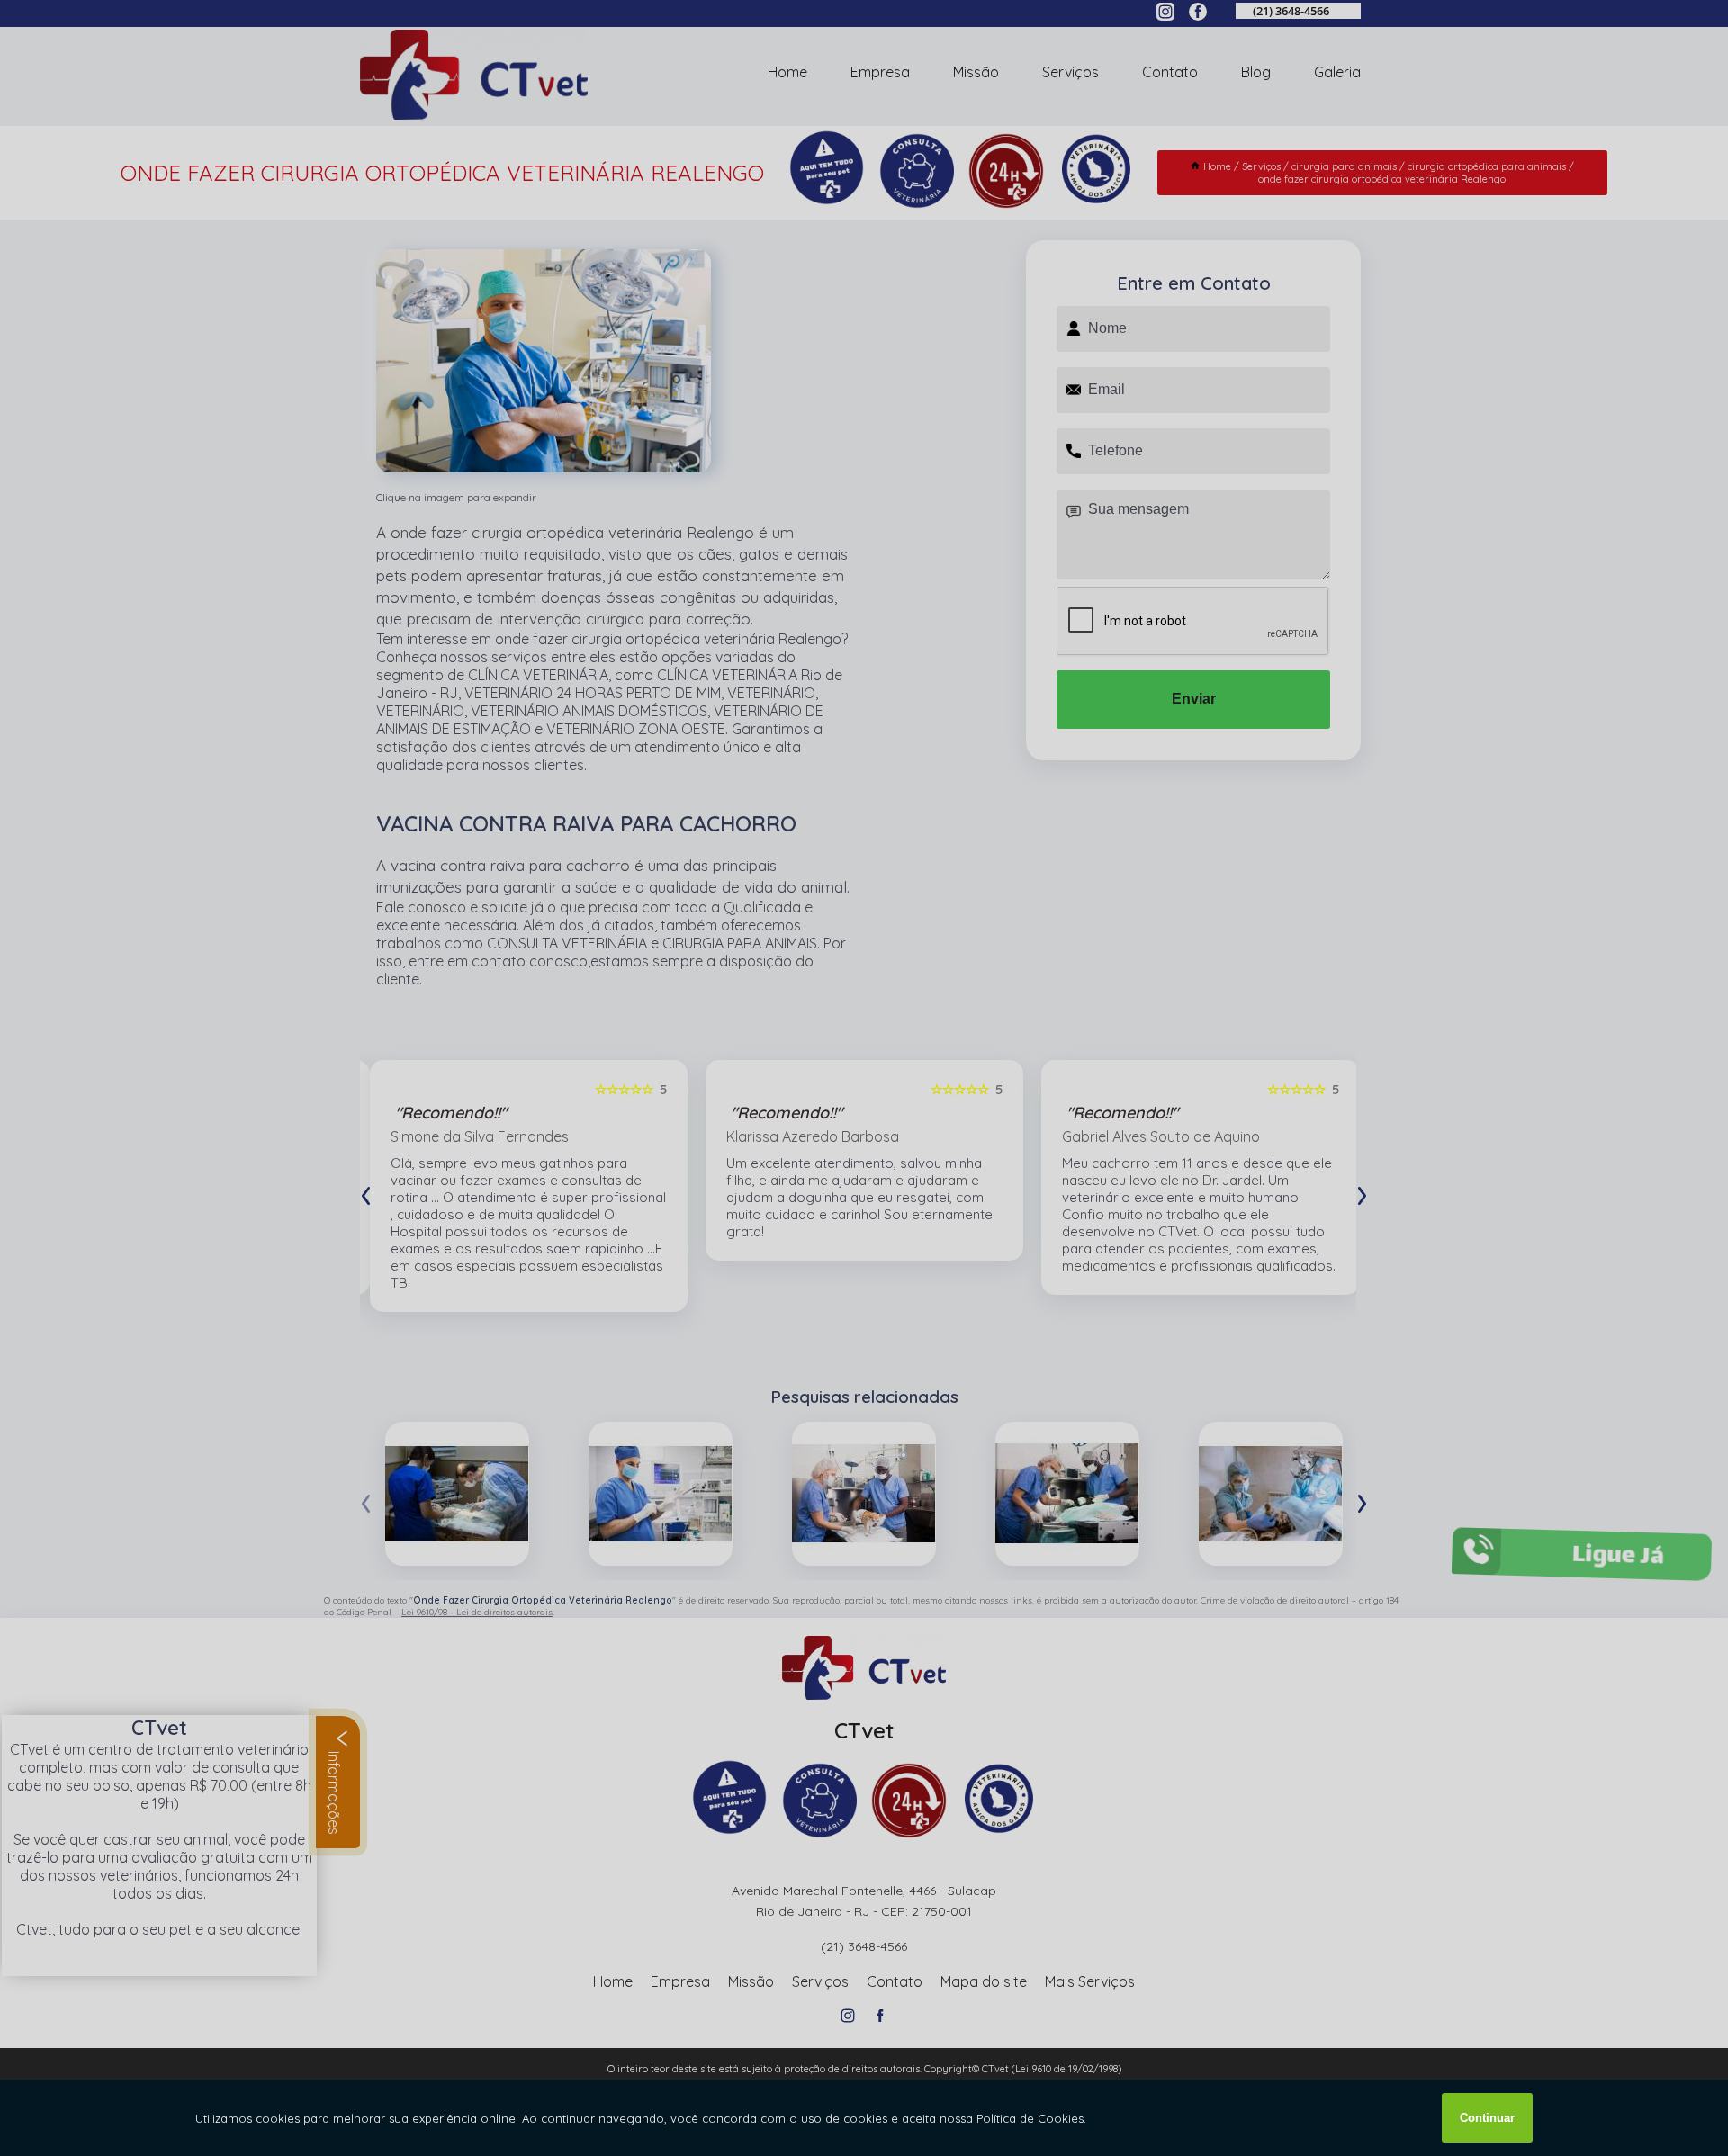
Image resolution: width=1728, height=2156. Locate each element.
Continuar (1487, 2118)
